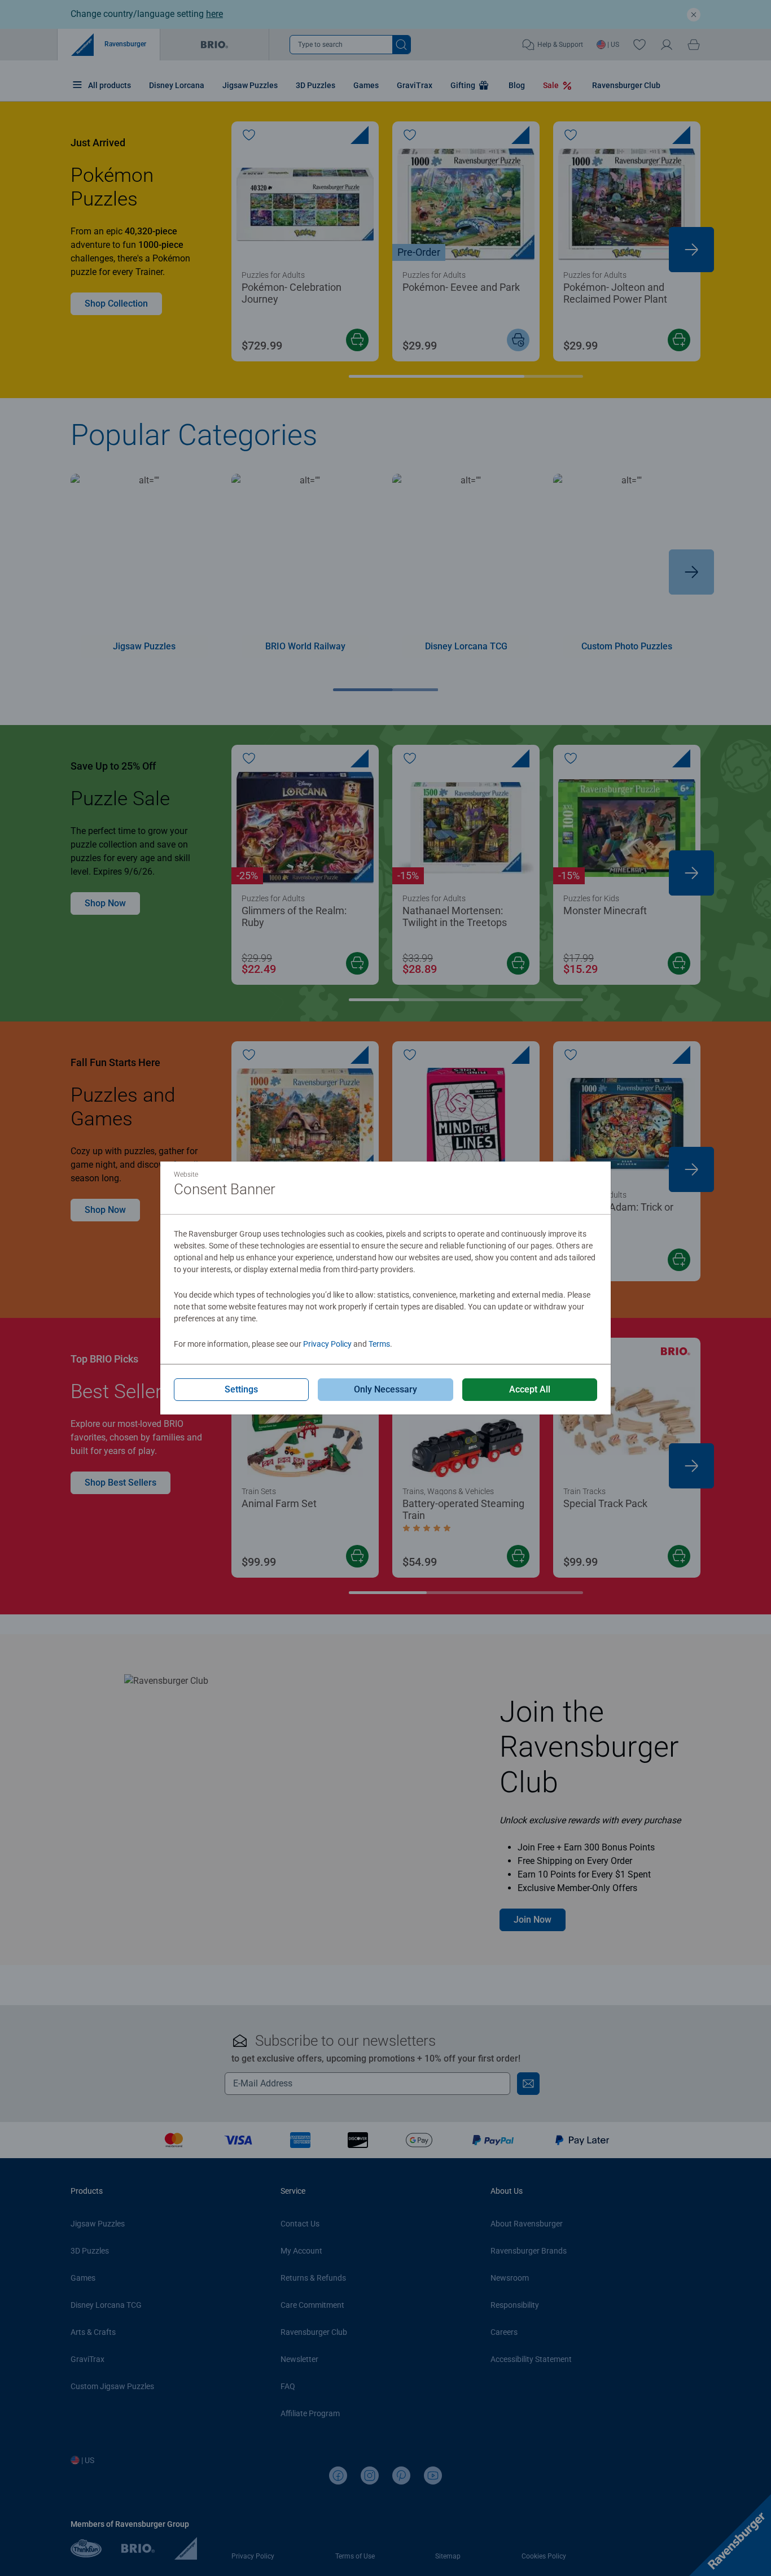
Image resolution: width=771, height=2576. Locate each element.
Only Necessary (385, 1389)
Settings (241, 1389)
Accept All (530, 1389)
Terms (379, 1344)
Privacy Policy (327, 1344)
